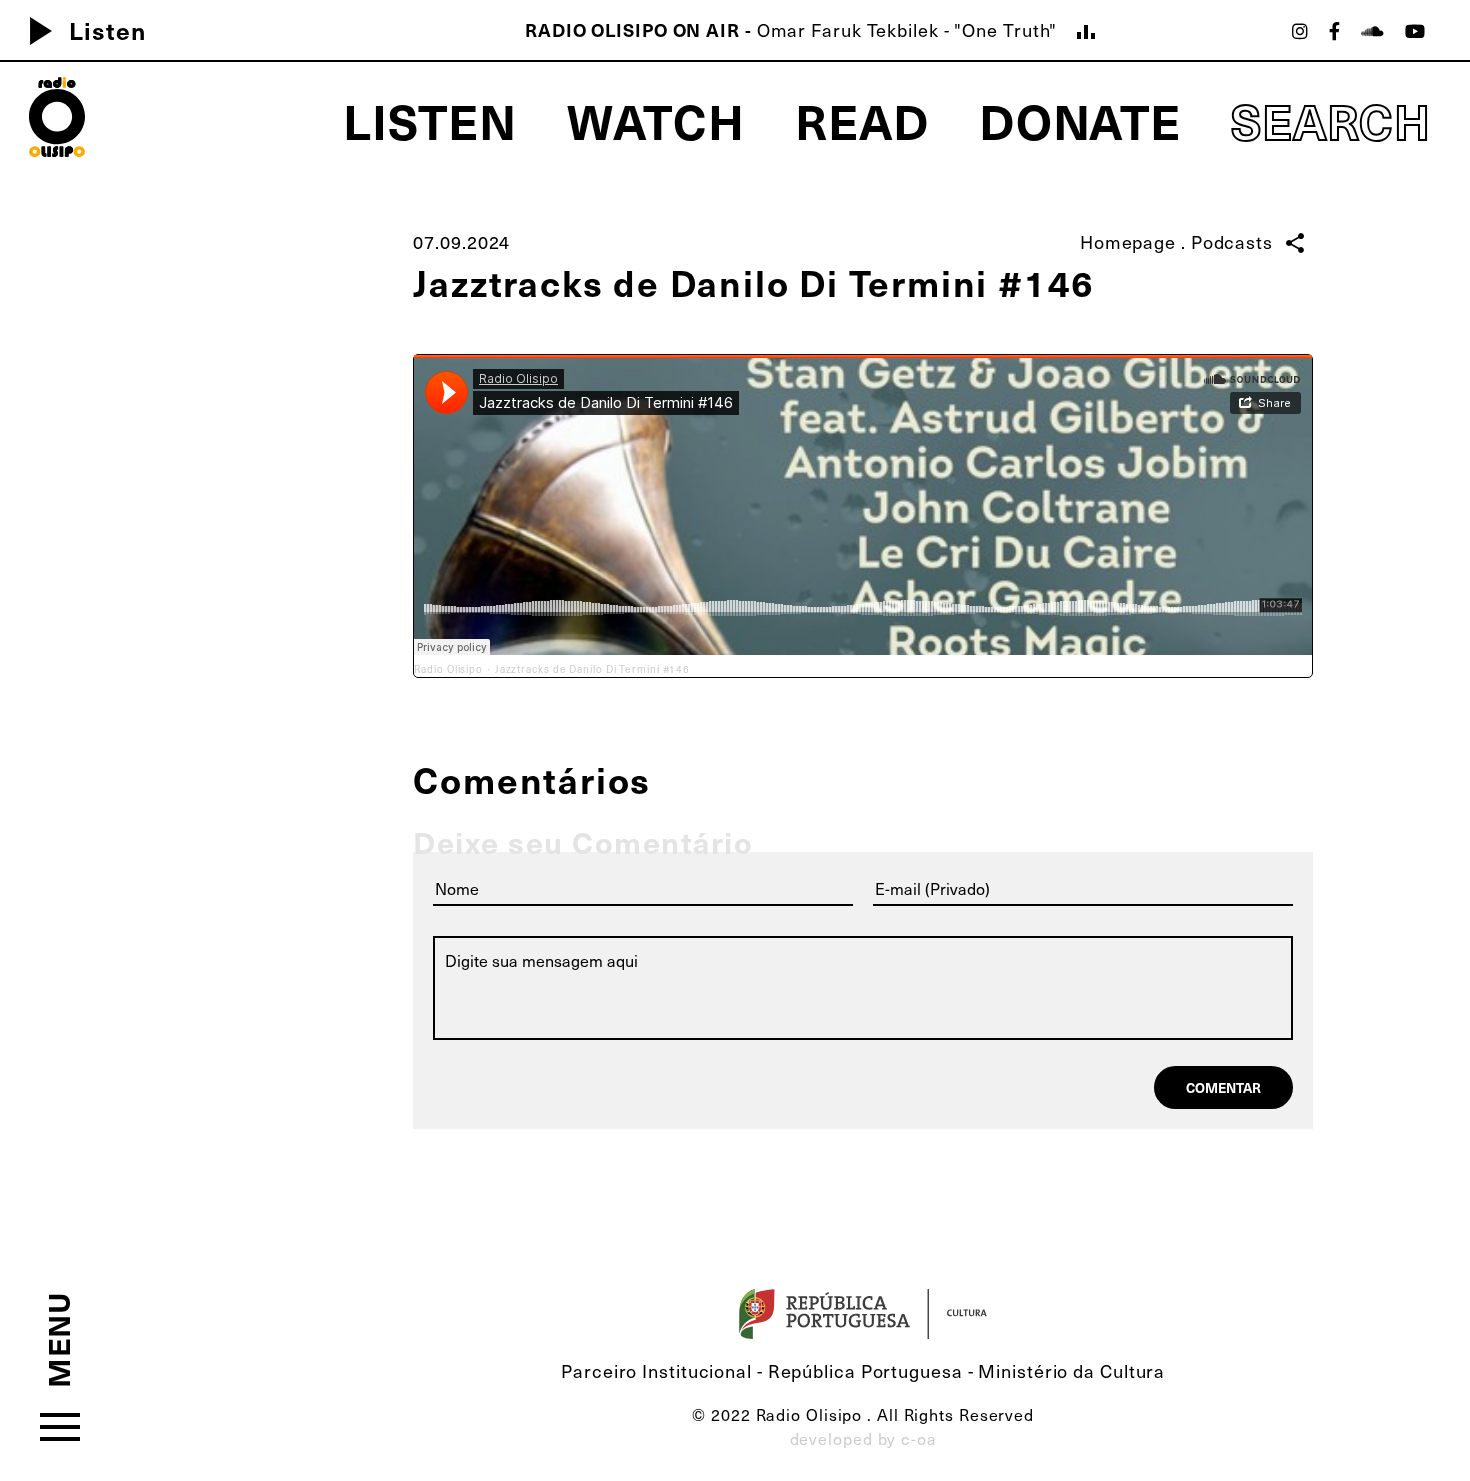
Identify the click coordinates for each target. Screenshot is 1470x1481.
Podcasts (1232, 241)
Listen (79, 30)
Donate (1080, 119)
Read (862, 119)
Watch (656, 119)
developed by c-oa (863, 1438)
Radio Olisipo (448, 668)
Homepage (1128, 241)
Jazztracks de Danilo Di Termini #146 (592, 668)
